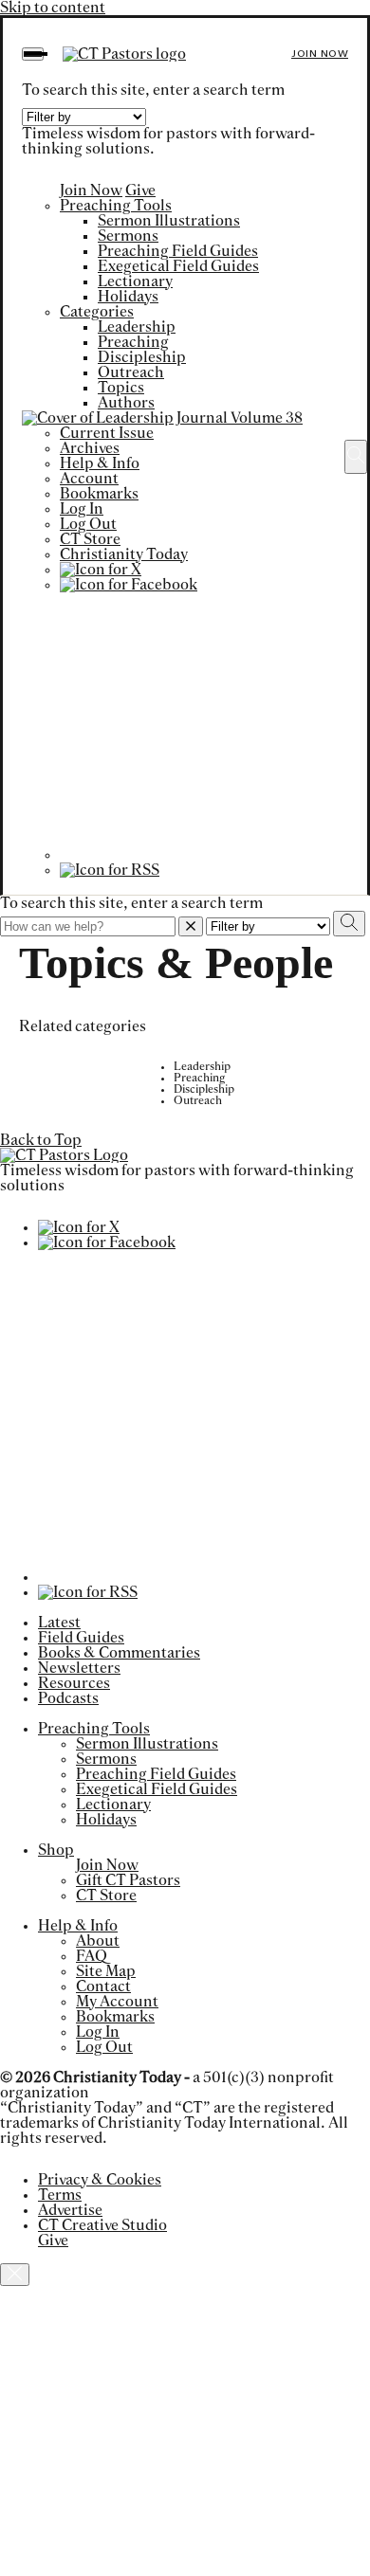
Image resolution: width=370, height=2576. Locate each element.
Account (89, 479)
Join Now (320, 54)
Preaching (133, 342)
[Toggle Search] (356, 457)
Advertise (70, 2210)
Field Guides (81, 1638)
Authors (126, 403)
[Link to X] (101, 570)
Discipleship (142, 357)
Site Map (106, 1971)
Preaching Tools (116, 206)
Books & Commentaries (119, 1653)
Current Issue (107, 433)
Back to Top (41, 1140)
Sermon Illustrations (169, 221)
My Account (117, 2002)
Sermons (128, 236)
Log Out (88, 524)
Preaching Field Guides (178, 251)
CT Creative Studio (102, 2225)
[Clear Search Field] (191, 926)
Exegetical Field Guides (178, 266)
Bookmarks (99, 494)
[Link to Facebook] (129, 585)
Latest (59, 1623)
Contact (103, 1986)
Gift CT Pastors (128, 1880)
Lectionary (135, 281)
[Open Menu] (33, 54)
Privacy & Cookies (100, 2180)
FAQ (92, 1956)
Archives (90, 448)
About (98, 1941)
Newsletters (79, 1668)
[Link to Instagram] (194, 855)
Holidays (128, 297)
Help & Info (100, 463)
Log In (82, 509)
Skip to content (53, 8)
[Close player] (15, 2275)
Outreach (131, 372)
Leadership (137, 327)
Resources (74, 1683)
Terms (60, 2195)
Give (140, 190)
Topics (121, 388)
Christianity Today (124, 554)
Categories (97, 312)
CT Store (90, 539)
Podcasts (68, 1698)
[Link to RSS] (110, 870)
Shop (56, 1850)
